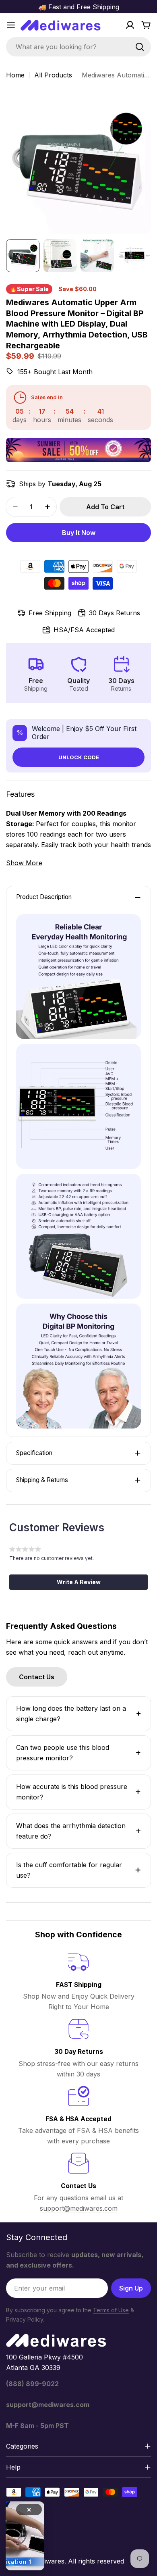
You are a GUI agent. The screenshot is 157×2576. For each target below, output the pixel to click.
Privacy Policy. (25, 2319)
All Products (53, 75)
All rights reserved (96, 2561)
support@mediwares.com (79, 2208)
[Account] (130, 25)
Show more (24, 863)
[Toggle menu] (11, 25)
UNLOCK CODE (79, 757)
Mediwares (48, 2561)
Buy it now (79, 533)
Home (15, 75)
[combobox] (78, 47)
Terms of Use (111, 2310)
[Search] (140, 47)
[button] (78, 1582)
